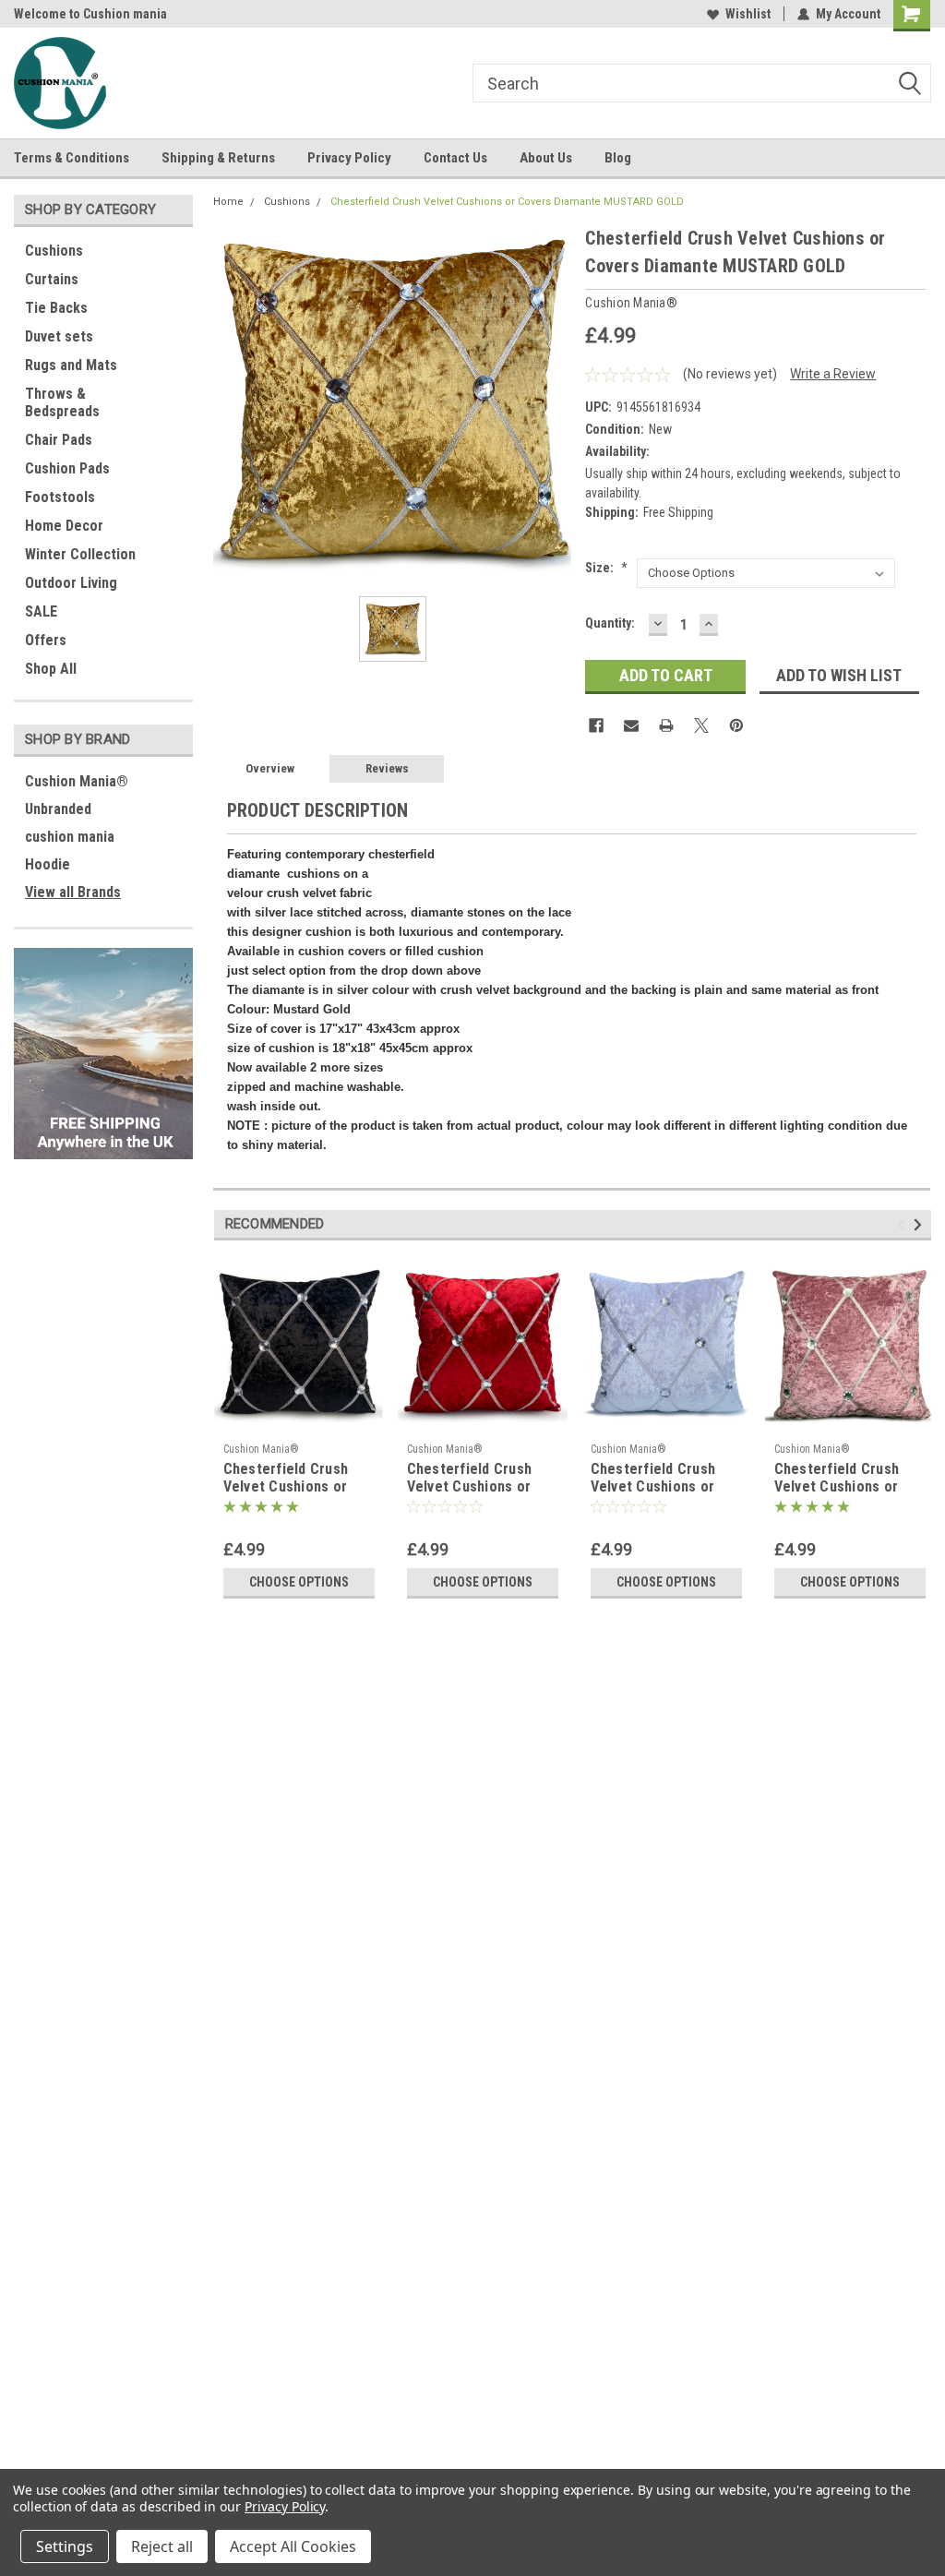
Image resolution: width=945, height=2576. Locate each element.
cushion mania (70, 837)
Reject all (162, 2546)
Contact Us (455, 158)
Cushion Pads (67, 468)
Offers (46, 640)
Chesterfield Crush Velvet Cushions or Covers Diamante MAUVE (837, 1479)
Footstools (60, 497)
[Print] (666, 725)
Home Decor (64, 526)
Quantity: (610, 623)
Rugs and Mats (71, 365)
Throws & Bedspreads (62, 402)
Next (921, 1224)
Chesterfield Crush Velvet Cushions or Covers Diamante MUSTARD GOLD (507, 202)
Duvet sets (59, 336)
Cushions (54, 251)
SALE (41, 611)
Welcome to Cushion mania (90, 14)
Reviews (387, 768)
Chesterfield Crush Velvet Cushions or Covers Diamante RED (477, 1479)
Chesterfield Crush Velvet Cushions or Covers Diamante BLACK (286, 1479)
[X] (701, 725)
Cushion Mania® (77, 781)
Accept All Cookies (293, 2546)
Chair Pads (59, 440)
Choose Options (299, 1582)
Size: (606, 568)
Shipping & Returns (218, 158)
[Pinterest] (736, 725)
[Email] (631, 725)
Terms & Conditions (72, 158)
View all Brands (73, 892)
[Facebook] (596, 725)
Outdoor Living (71, 583)
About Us (546, 158)
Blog (618, 158)
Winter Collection (80, 554)
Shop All (51, 669)
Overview (270, 768)
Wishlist (748, 14)
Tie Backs (56, 308)
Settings (65, 2546)
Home (228, 202)
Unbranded (58, 809)
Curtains (52, 279)
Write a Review (833, 374)
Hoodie (48, 864)
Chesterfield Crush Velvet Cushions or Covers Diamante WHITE (653, 1479)
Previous (904, 1224)
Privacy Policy (349, 158)
